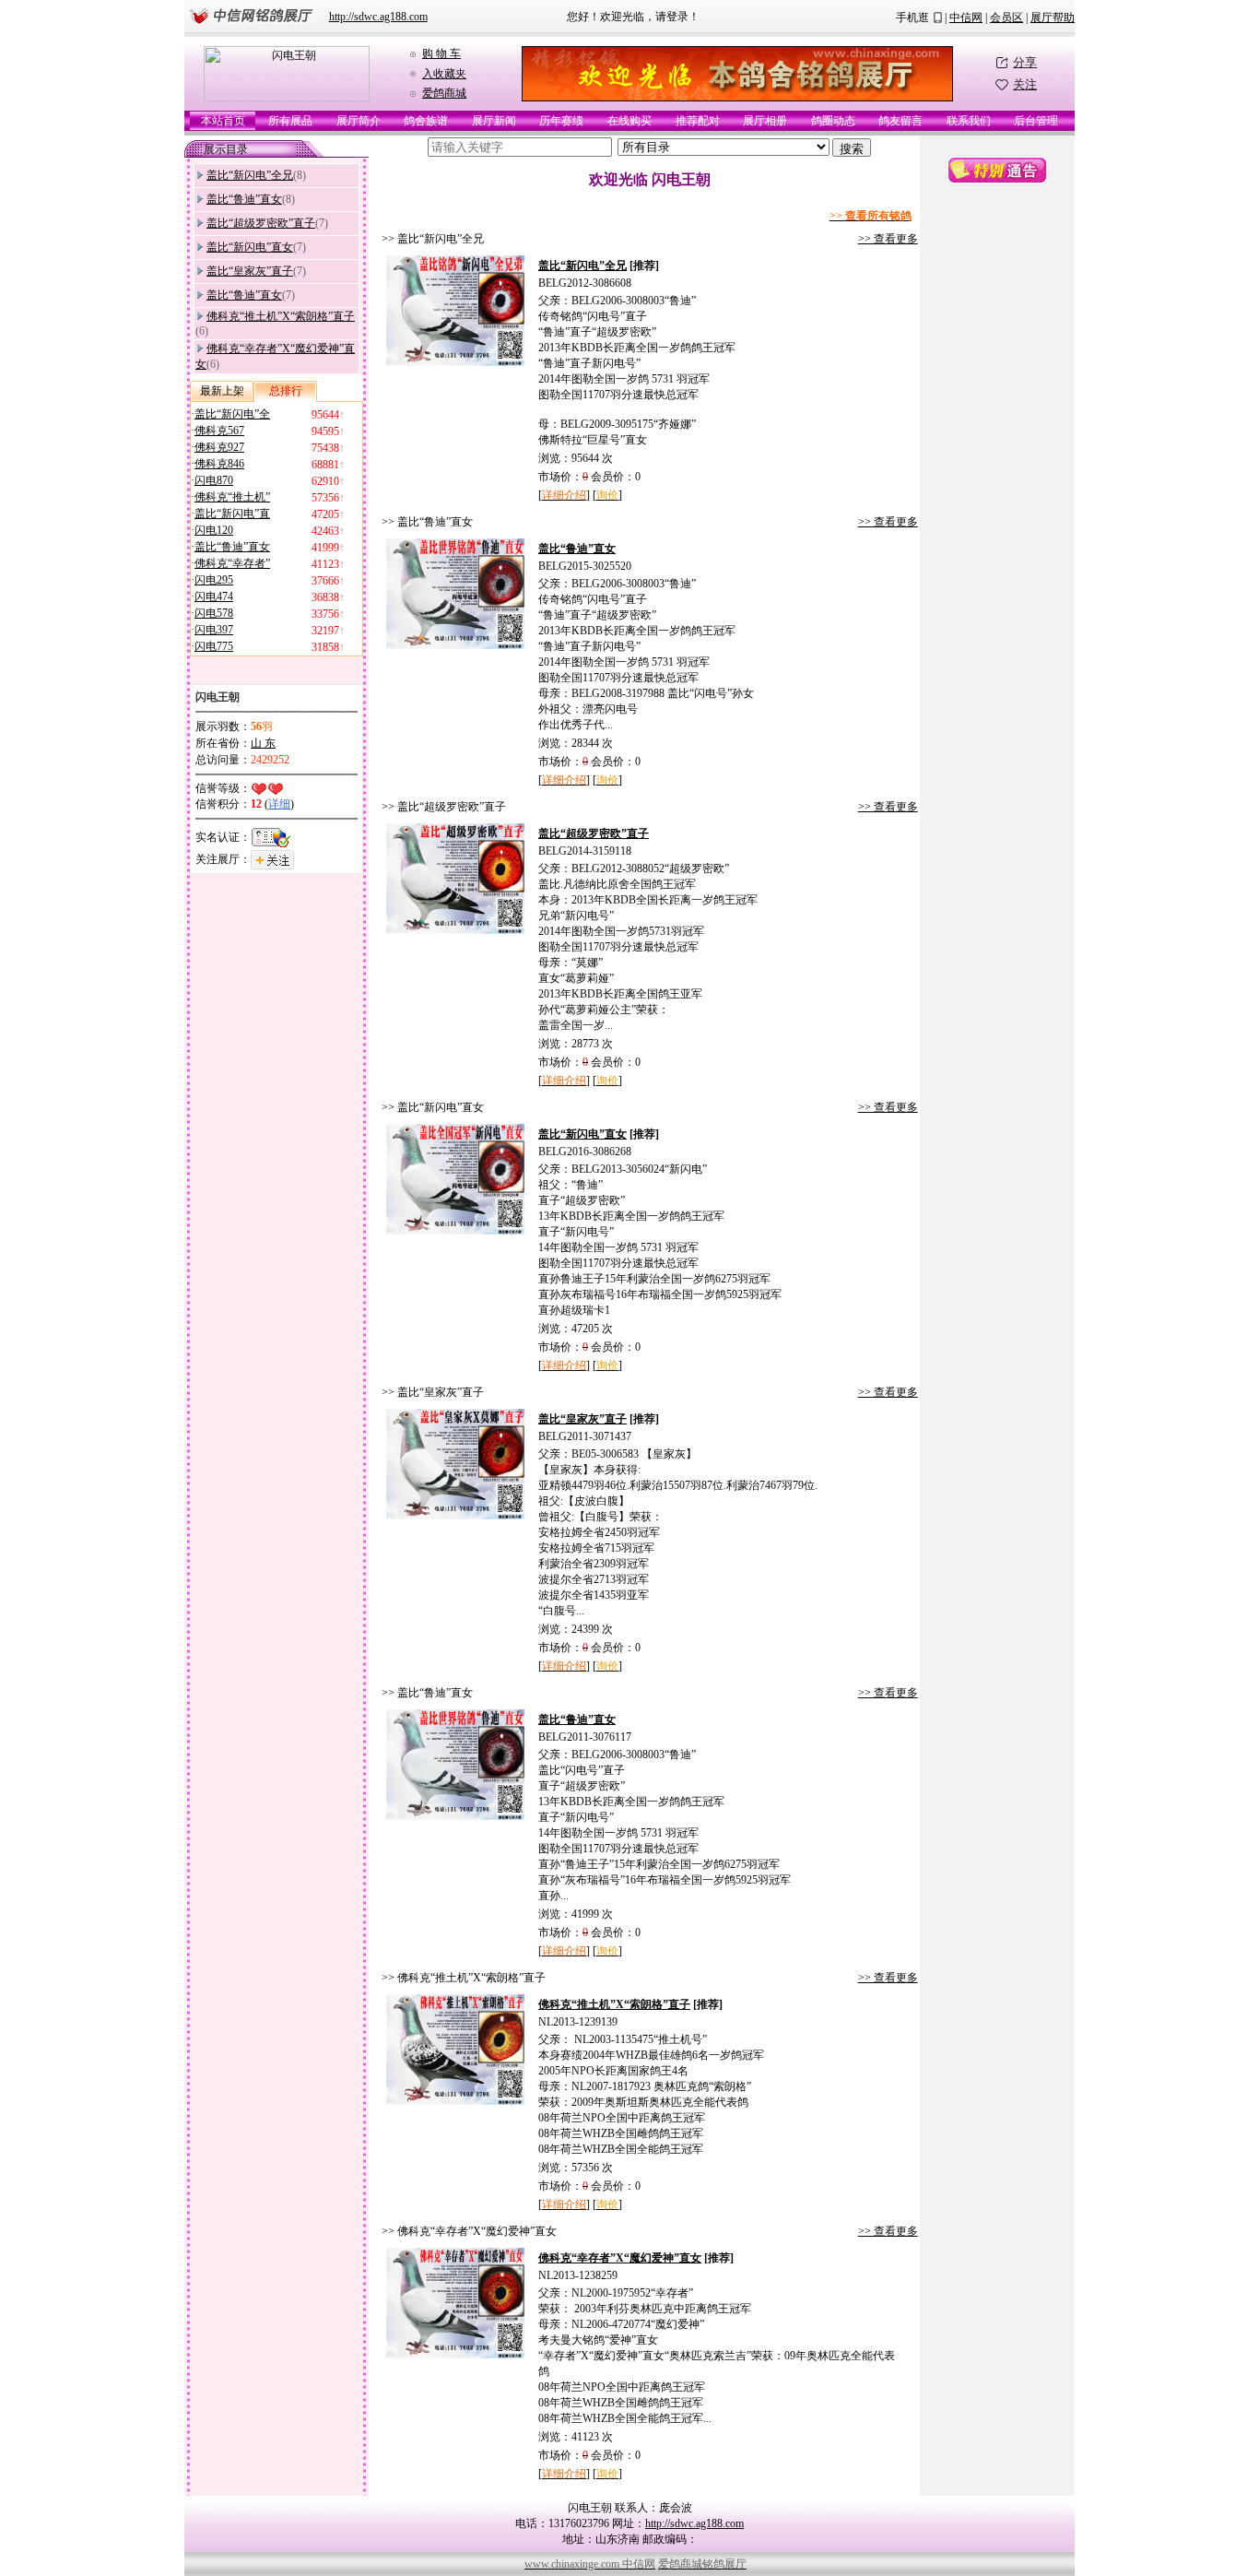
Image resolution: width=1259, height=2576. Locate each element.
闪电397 (214, 630)
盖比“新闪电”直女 (250, 247)
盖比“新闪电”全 (232, 414)
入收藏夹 (444, 74)
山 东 (263, 743)
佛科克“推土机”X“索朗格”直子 (281, 316)
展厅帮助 (1053, 18)
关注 (1025, 84)
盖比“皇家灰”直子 (250, 271)
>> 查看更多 (888, 239)
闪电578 (214, 613)
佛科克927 (219, 447)
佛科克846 (219, 464)
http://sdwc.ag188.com (378, 17)
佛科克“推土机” (232, 497)
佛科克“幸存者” (232, 563)
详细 (279, 804)
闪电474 (214, 597)
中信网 (966, 18)
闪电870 (214, 480)
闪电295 (214, 580)
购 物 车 (441, 53)
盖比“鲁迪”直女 (244, 199)
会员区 (1006, 18)
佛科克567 (219, 431)
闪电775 (214, 646)
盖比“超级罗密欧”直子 (261, 223)
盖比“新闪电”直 (232, 514)
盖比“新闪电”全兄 (250, 175)
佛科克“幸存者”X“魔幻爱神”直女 (620, 2258)
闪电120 (214, 530)
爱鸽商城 (444, 93)
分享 (1025, 62)
